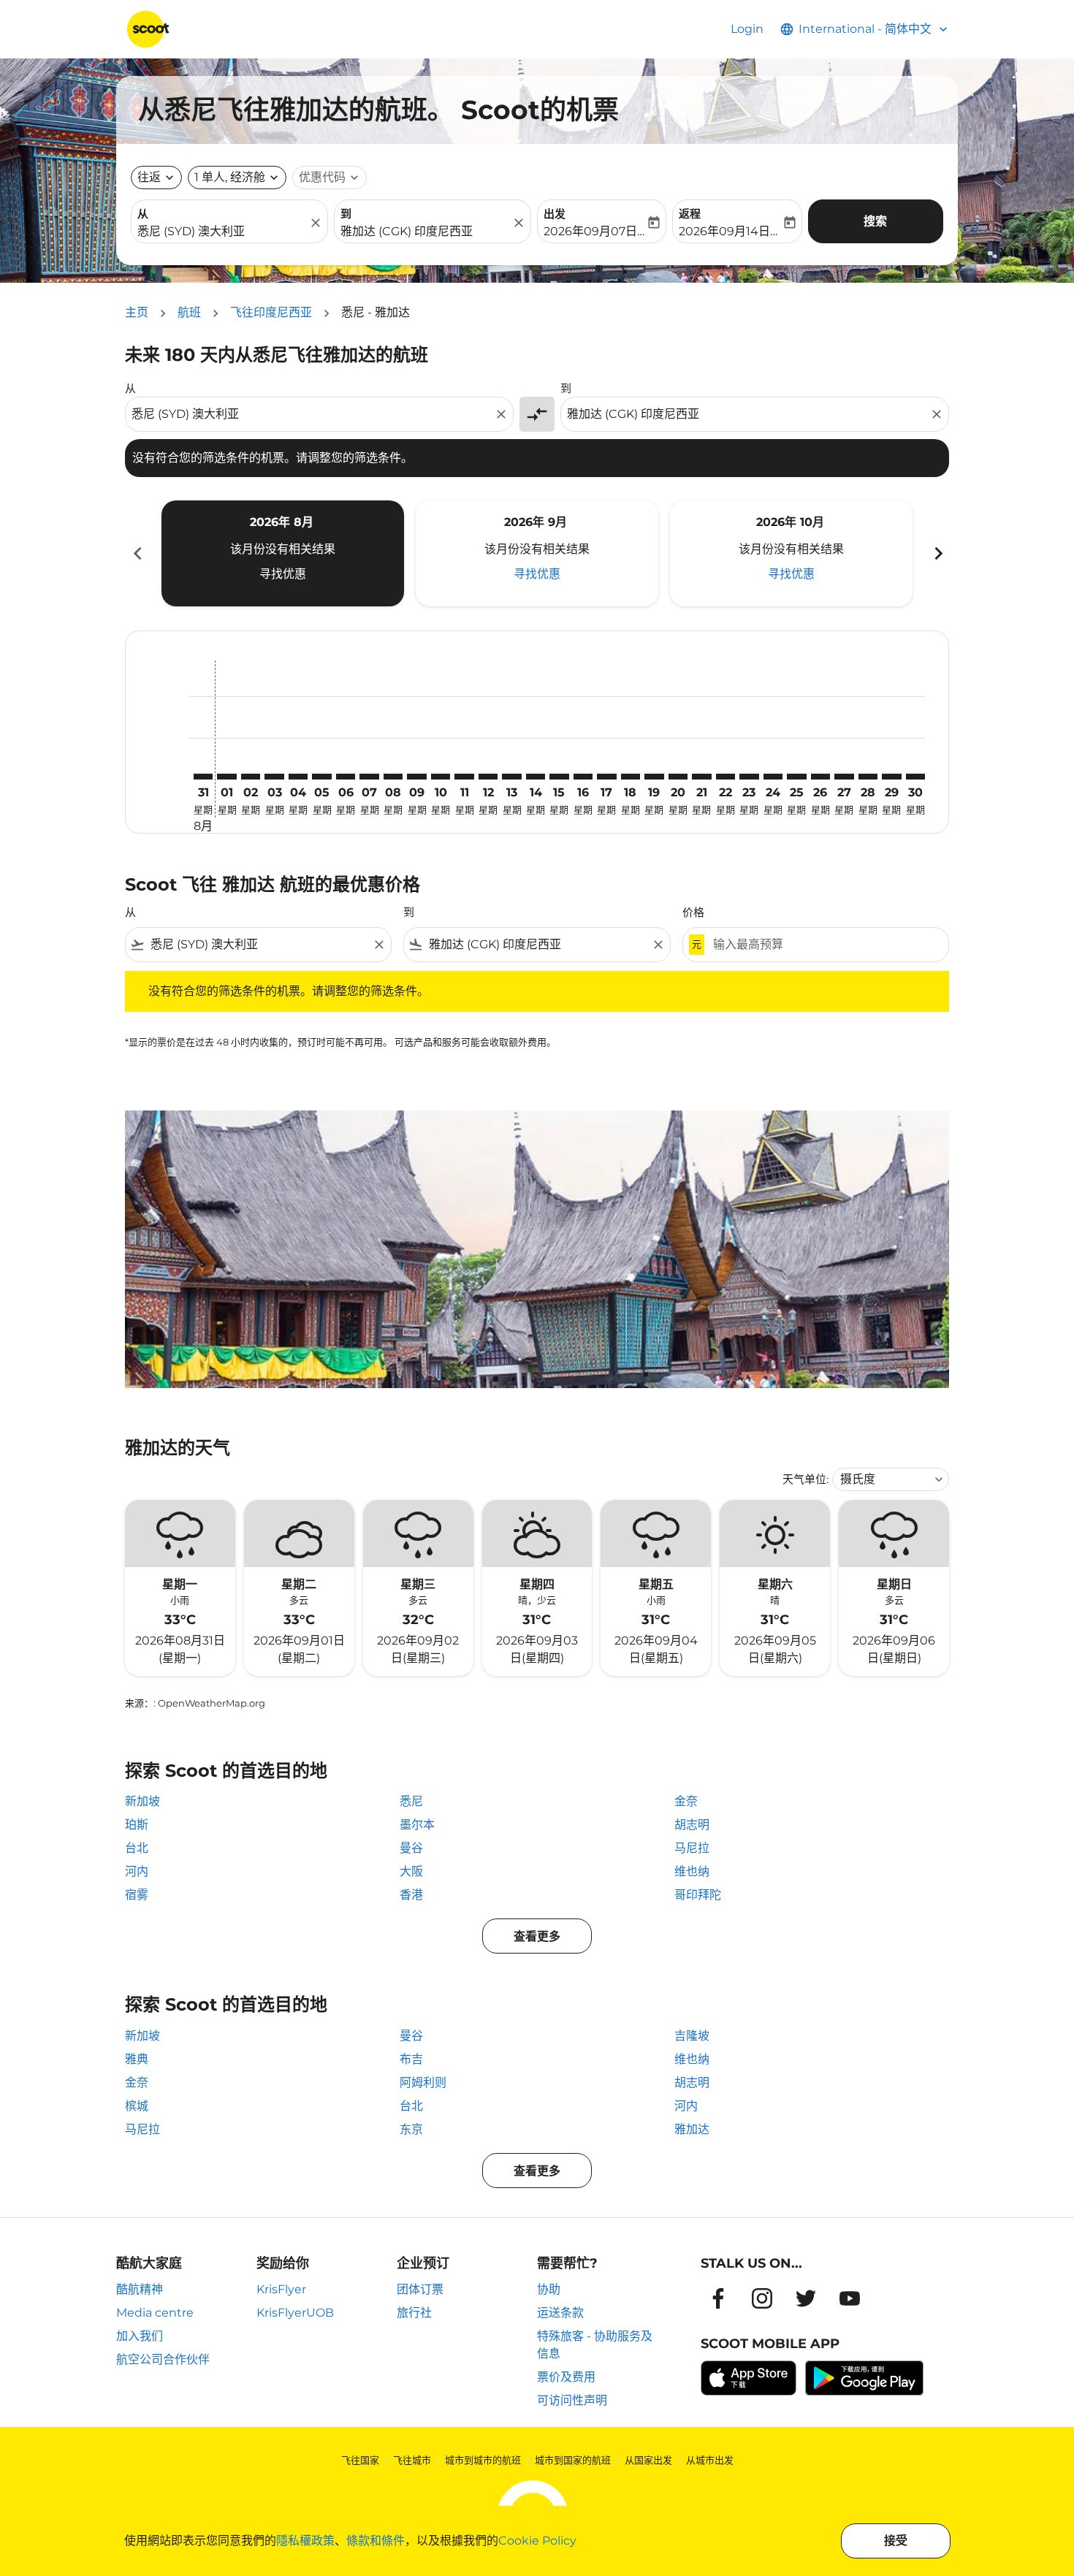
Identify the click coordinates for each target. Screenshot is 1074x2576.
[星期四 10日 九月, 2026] (441, 777)
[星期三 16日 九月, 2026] (583, 777)
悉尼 (411, 1801)
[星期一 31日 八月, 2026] (203, 777)
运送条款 (560, 2313)
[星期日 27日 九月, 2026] (844, 777)
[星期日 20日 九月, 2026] (678, 777)
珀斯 (137, 1825)
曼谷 (411, 1848)
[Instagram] (762, 2298)
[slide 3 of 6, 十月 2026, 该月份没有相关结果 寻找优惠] (791, 553)
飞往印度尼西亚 (271, 312)
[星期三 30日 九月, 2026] (915, 777)
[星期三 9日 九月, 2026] (416, 777)
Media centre (155, 2313)
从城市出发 (710, 2460)
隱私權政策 (305, 2541)
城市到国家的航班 (573, 2460)
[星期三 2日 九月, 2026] (251, 777)
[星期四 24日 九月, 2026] (773, 777)
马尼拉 (692, 1848)
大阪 (411, 1871)
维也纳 (692, 1871)
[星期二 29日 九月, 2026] (891, 777)
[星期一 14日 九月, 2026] (536, 777)
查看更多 (537, 1936)
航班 (189, 312)
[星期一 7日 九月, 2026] (369, 777)
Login (747, 29)
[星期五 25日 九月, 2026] (796, 777)
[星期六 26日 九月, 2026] (820, 777)
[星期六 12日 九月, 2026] (488, 777)
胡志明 (692, 1825)
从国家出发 (648, 2460)
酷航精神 (140, 2289)
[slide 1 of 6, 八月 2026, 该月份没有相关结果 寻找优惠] (283, 553)
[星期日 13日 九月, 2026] (511, 777)
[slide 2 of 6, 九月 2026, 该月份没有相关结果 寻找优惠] (537, 553)
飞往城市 (412, 2460)
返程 (690, 214)
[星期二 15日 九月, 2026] (559, 777)
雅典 (137, 2059)
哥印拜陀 (698, 1895)
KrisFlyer (281, 2289)
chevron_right (937, 553)
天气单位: (805, 1479)
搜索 (875, 221)
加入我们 (140, 2336)
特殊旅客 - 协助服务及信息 (595, 2345)
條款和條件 (376, 2541)
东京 (411, 2129)
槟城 (137, 2106)
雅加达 (692, 2129)
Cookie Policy (537, 2541)
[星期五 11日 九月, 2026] (464, 777)
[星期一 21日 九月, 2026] (701, 777)
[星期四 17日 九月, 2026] (606, 777)
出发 (555, 214)
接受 (896, 2541)
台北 (137, 1848)
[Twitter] (806, 2298)
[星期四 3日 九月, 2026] (274, 777)
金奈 (686, 1801)
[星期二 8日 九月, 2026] (393, 777)
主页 (137, 312)
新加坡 (142, 1801)
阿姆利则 (423, 2082)
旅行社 (414, 2313)
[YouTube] (850, 2298)
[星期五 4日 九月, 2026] (298, 777)
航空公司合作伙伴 (163, 2359)
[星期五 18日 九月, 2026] (631, 777)
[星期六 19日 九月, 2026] (654, 777)
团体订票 (420, 2289)
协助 (549, 2289)
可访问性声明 (572, 2400)
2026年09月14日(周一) (730, 231)
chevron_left (137, 553)
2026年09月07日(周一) (594, 231)
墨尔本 (417, 1825)
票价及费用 (566, 2377)
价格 (693, 912)
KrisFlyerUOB (295, 2313)
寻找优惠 (283, 574)
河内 (137, 1871)
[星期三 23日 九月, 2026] (749, 777)
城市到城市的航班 (483, 2460)
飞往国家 (360, 2460)
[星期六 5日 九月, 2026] (321, 777)
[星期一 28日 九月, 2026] (868, 777)
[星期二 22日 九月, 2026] (725, 777)
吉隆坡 (692, 2036)
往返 (149, 177)
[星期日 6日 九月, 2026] (346, 777)
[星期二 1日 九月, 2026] (226, 777)
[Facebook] (718, 2298)
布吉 (411, 2059)
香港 (411, 1895)
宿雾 (137, 1895)
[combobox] (222, 232)
